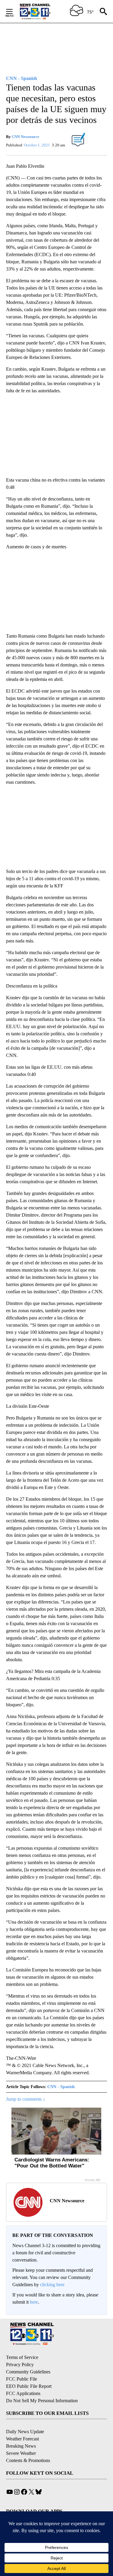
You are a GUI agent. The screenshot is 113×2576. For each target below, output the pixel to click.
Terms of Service (22, 2357)
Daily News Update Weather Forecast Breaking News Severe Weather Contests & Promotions (28, 2446)
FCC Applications (23, 2393)
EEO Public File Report (29, 2386)
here (34, 2302)
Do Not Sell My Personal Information (42, 2401)
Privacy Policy (20, 2365)
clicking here (52, 2285)
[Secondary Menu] (14, 11)
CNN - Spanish (61, 2087)
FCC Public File (22, 2379)
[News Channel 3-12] (42, 11)
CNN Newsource (25, 137)
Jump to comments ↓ (26, 2099)
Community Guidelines (28, 2372)
